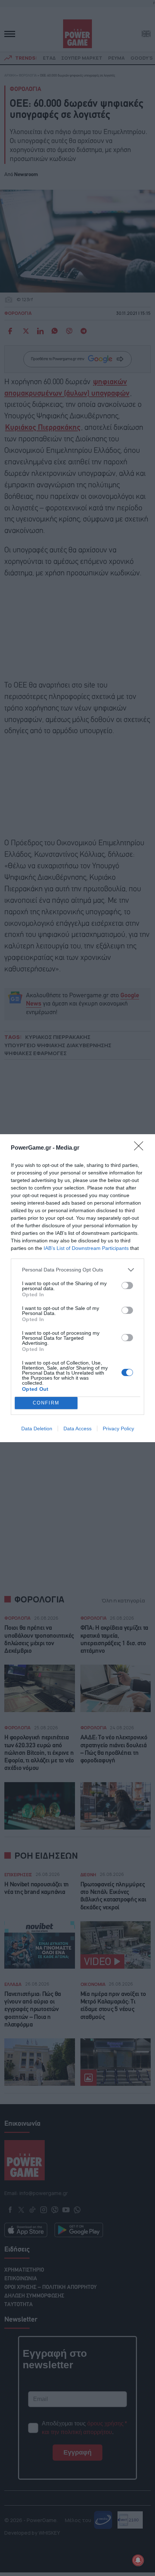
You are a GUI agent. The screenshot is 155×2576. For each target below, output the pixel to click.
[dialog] (77, 1288)
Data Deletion (37, 1429)
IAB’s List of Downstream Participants (86, 1248)
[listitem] (77, 1270)
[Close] (141, 1148)
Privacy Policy (118, 1429)
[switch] (127, 1285)
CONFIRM (46, 1403)
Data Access (77, 1429)
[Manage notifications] (138, 2560)
